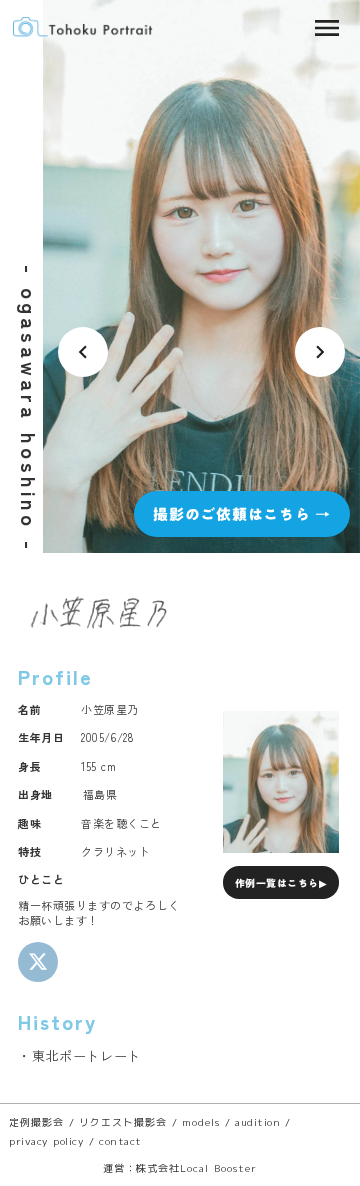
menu (327, 28)
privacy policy (46, 1141)
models (201, 1122)
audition (257, 1122)
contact (120, 1141)
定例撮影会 (36, 1122)
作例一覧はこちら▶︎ (281, 883)
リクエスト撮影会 (123, 1122)
